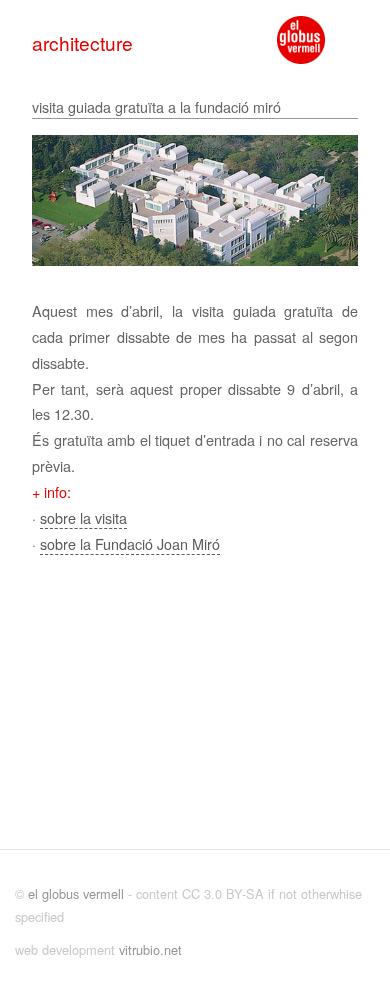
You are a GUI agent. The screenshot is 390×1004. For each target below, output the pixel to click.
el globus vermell (76, 893)
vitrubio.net (150, 949)
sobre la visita (83, 517)
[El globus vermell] (301, 40)
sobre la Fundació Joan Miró (130, 543)
